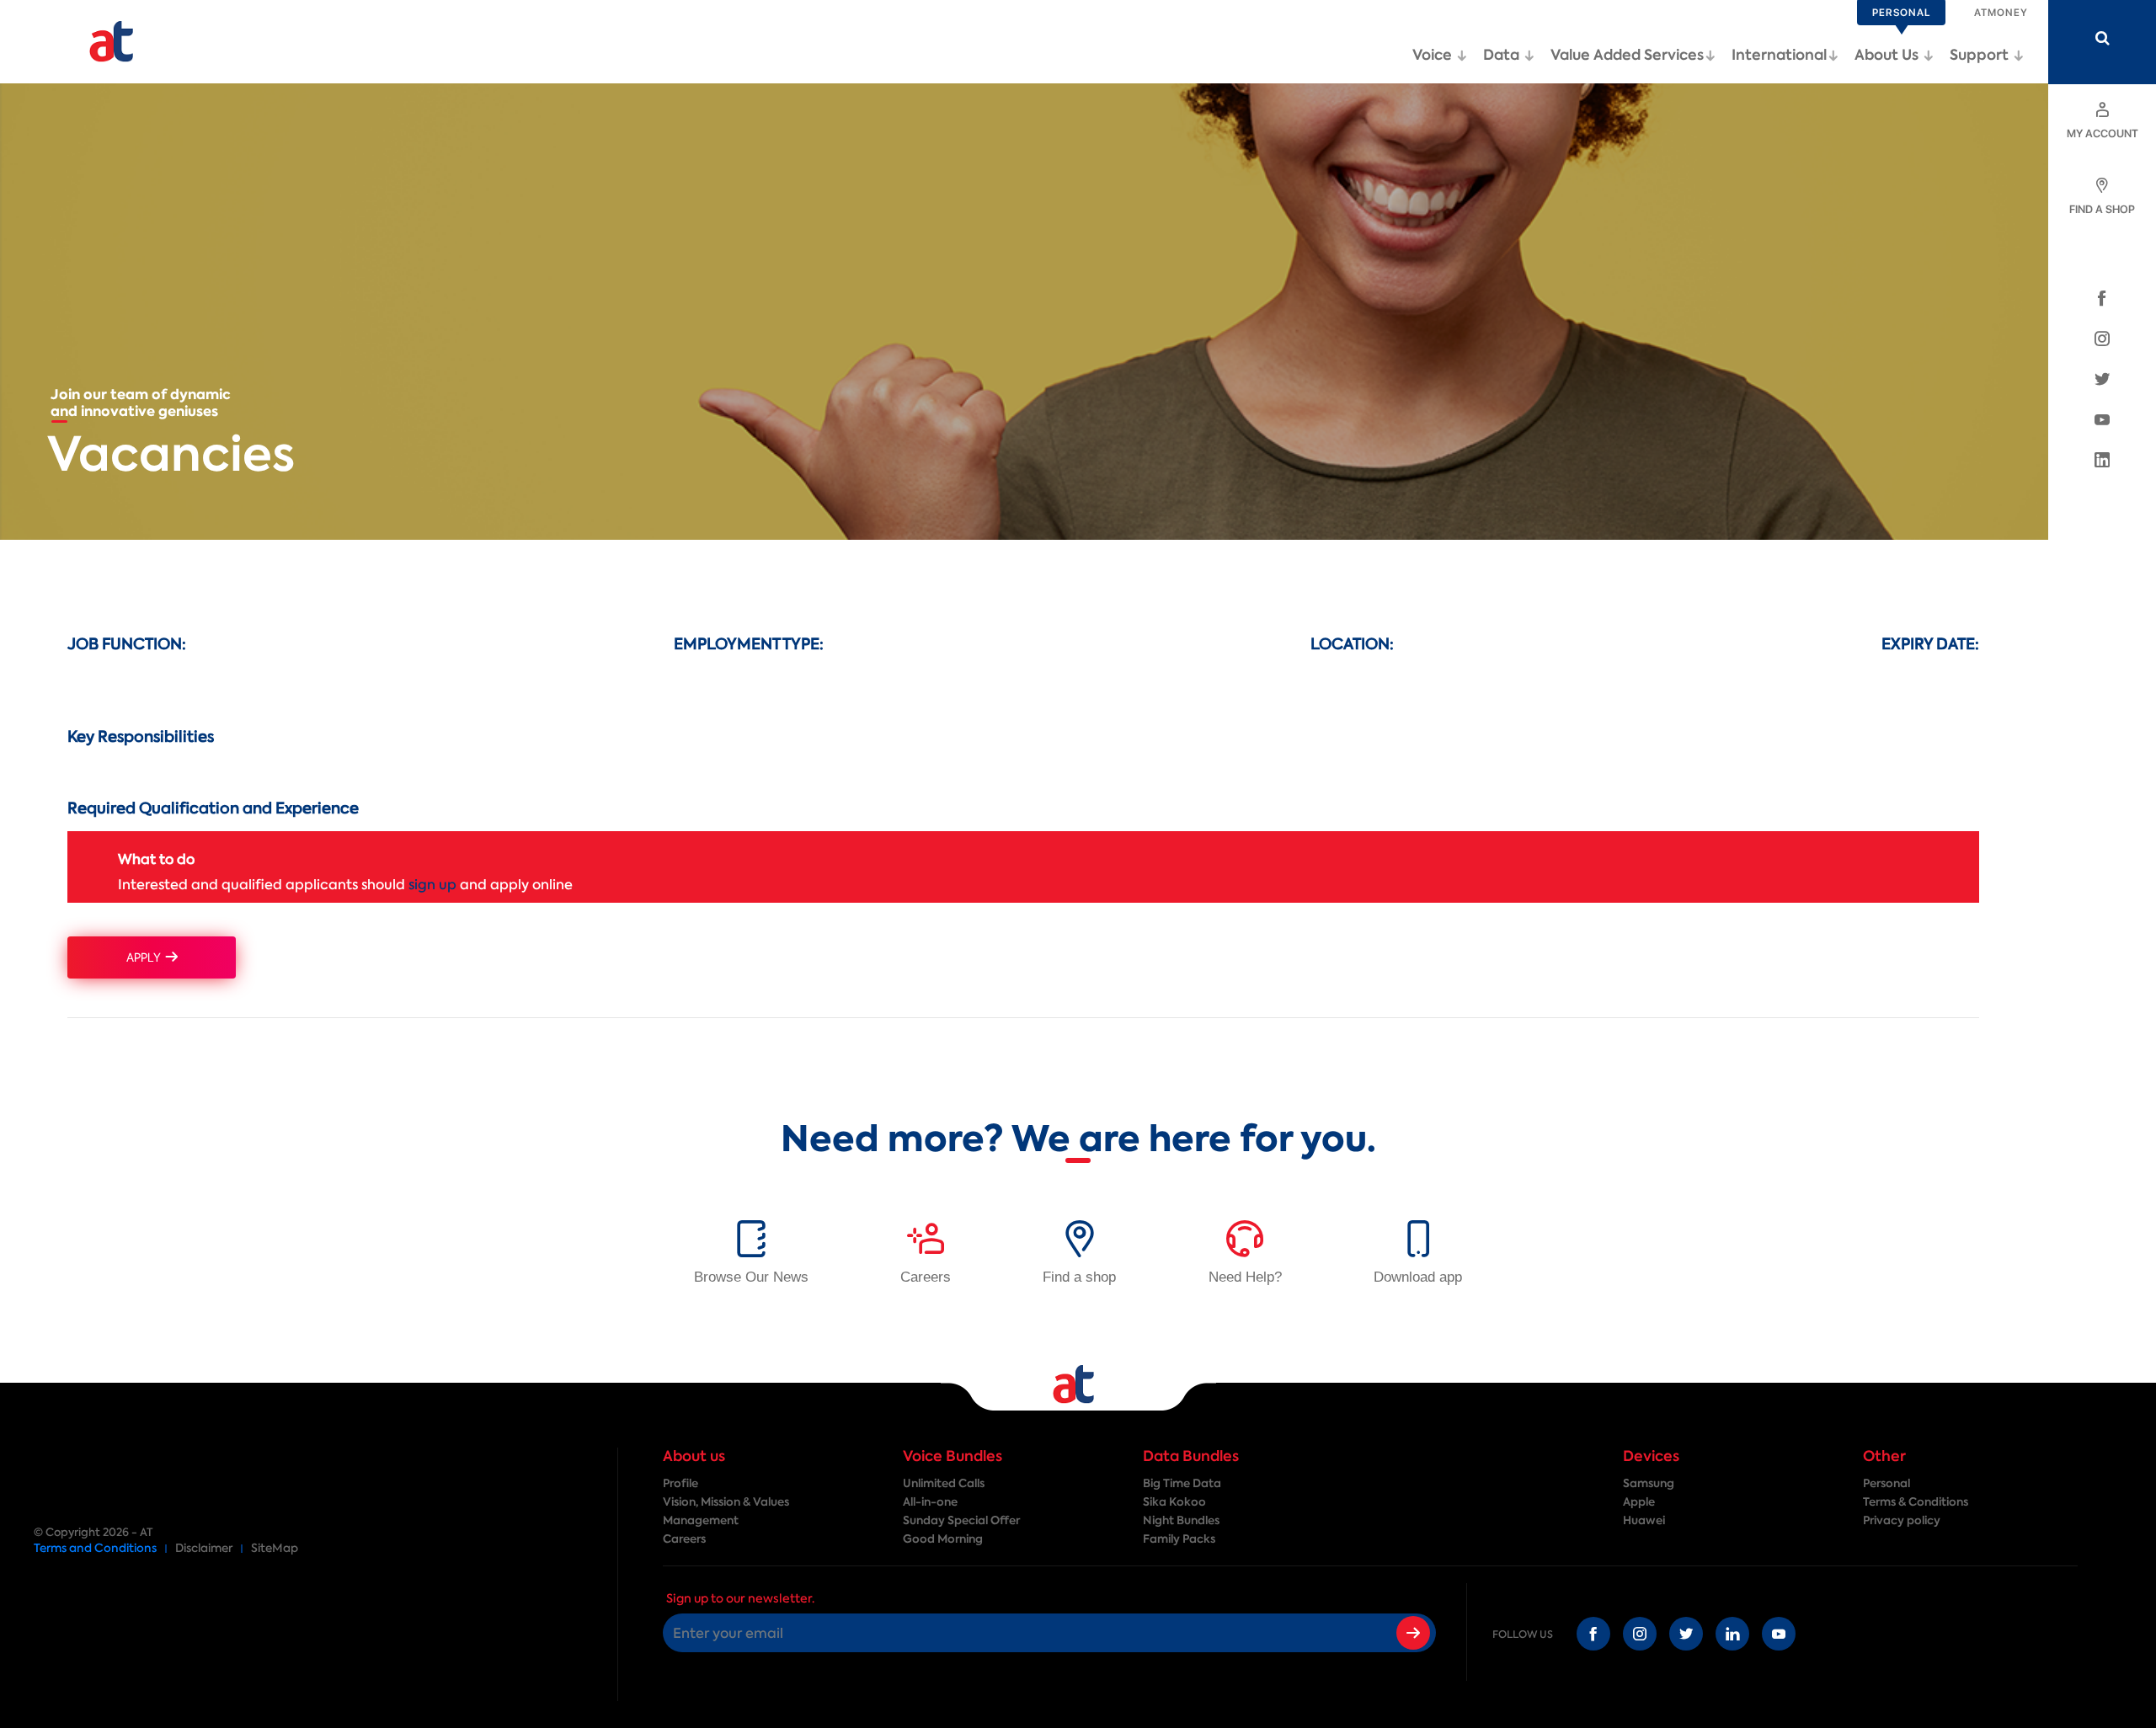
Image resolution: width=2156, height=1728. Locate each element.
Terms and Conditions (95, 1549)
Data (1503, 55)
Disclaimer (204, 1549)
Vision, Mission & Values (726, 1502)
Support (1981, 55)
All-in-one (930, 1502)
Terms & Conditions (1916, 1502)
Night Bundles (1181, 1520)
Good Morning (943, 1539)
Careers (684, 1539)
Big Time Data (1182, 1483)
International (1779, 55)
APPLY (146, 957)
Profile (680, 1483)
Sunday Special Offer (961, 1520)
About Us (1888, 55)
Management (701, 1520)
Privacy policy (1902, 1520)
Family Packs (1179, 1539)
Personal (1886, 1483)
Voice (1434, 55)
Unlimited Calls (944, 1483)
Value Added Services (1627, 55)
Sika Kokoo (1174, 1502)
